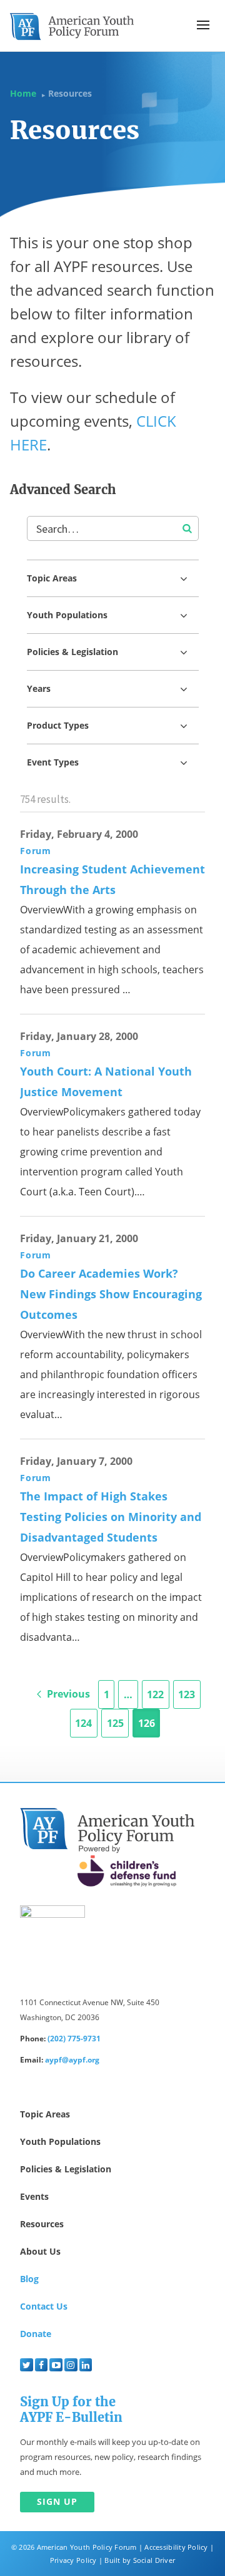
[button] (203, 25)
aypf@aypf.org (72, 2060)
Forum (36, 851)
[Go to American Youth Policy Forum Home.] (72, 27)
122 (155, 1694)
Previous (67, 1694)
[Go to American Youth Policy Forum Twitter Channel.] (27, 2365)
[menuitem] (27, 2365)
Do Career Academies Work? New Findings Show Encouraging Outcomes (111, 1294)
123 (187, 1694)
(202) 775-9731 (74, 2039)
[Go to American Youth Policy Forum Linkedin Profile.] (86, 2365)
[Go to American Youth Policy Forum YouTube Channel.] (56, 2365)
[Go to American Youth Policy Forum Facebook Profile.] (42, 2365)
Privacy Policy (73, 2560)
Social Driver (154, 2560)
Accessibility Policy (176, 2547)
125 (115, 1723)
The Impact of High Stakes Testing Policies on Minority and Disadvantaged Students (111, 1517)
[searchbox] (113, 528)
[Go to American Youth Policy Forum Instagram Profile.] (71, 2365)
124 (83, 1723)
